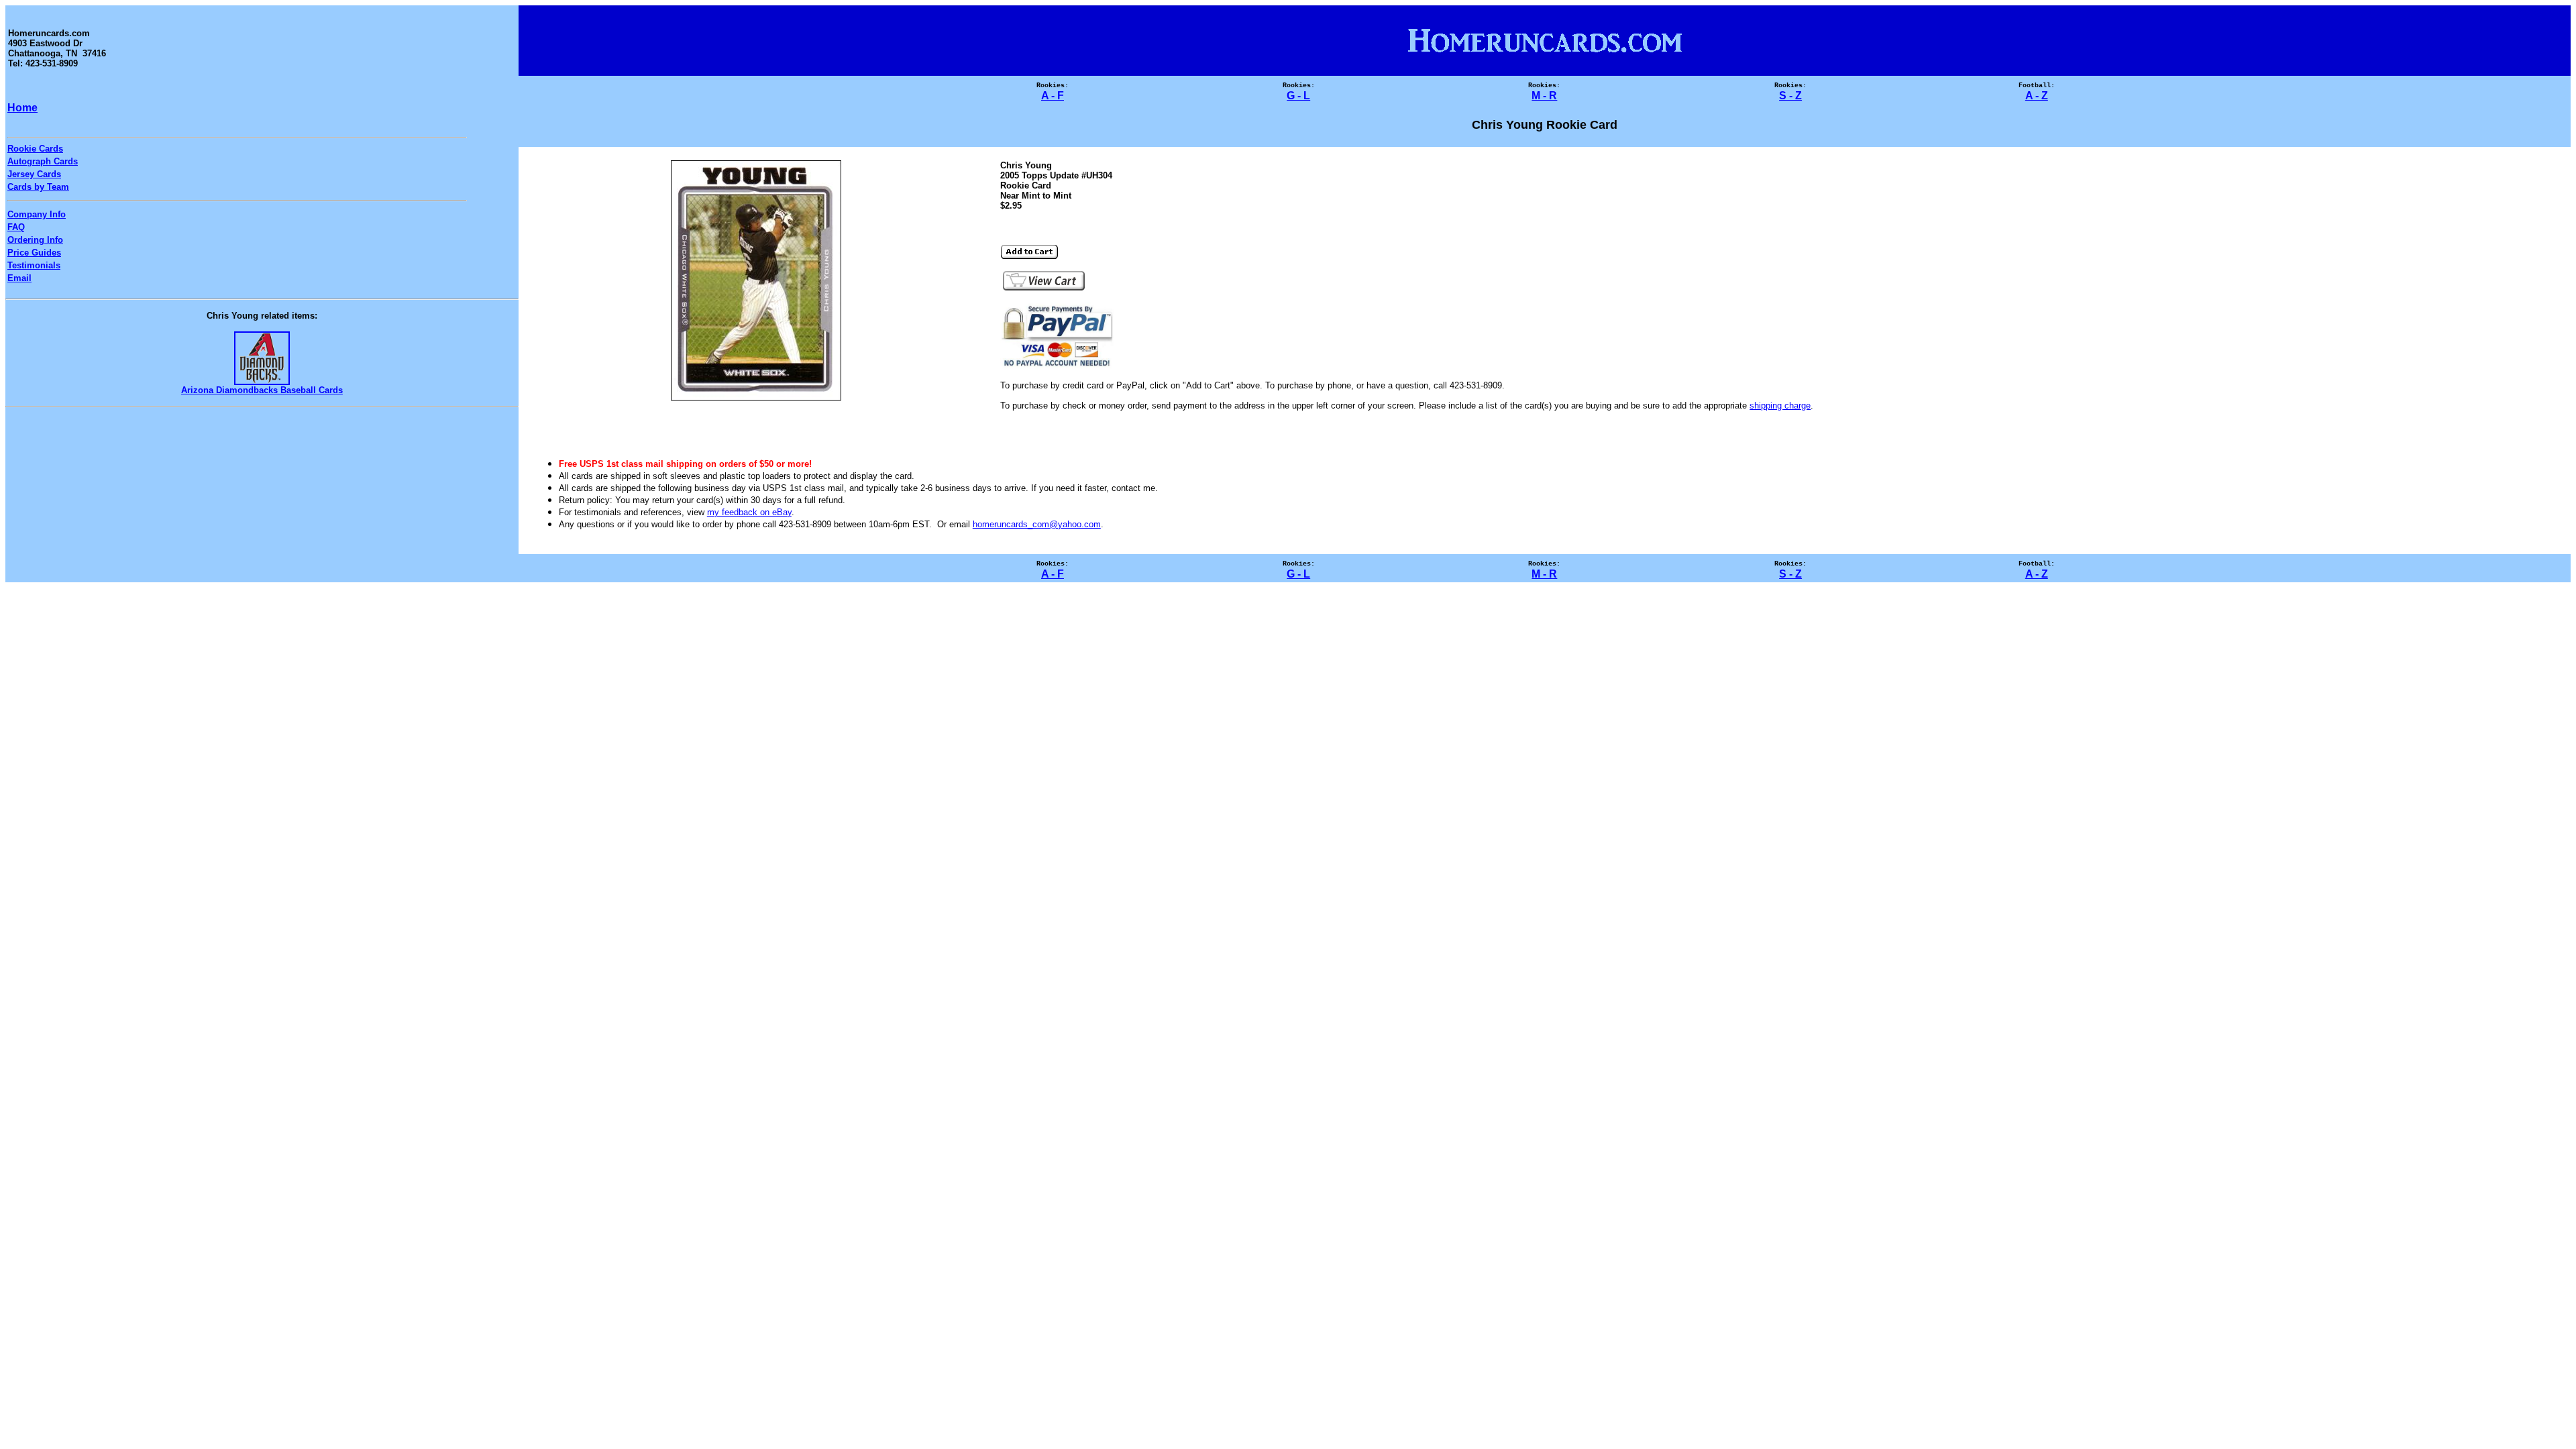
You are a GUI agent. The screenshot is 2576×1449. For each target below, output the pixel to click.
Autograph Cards (43, 161)
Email (19, 278)
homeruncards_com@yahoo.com (1037, 524)
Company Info (37, 214)
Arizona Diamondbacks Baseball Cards (262, 390)
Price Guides (34, 253)
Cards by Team (38, 187)
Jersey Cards (34, 174)
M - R (1544, 96)
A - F (1053, 96)
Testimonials (34, 265)
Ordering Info (35, 240)
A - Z (2037, 96)
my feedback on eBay (749, 512)
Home (22, 108)
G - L (1298, 96)
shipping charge (1780, 406)
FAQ (16, 227)
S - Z (1790, 96)
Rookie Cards (35, 149)
